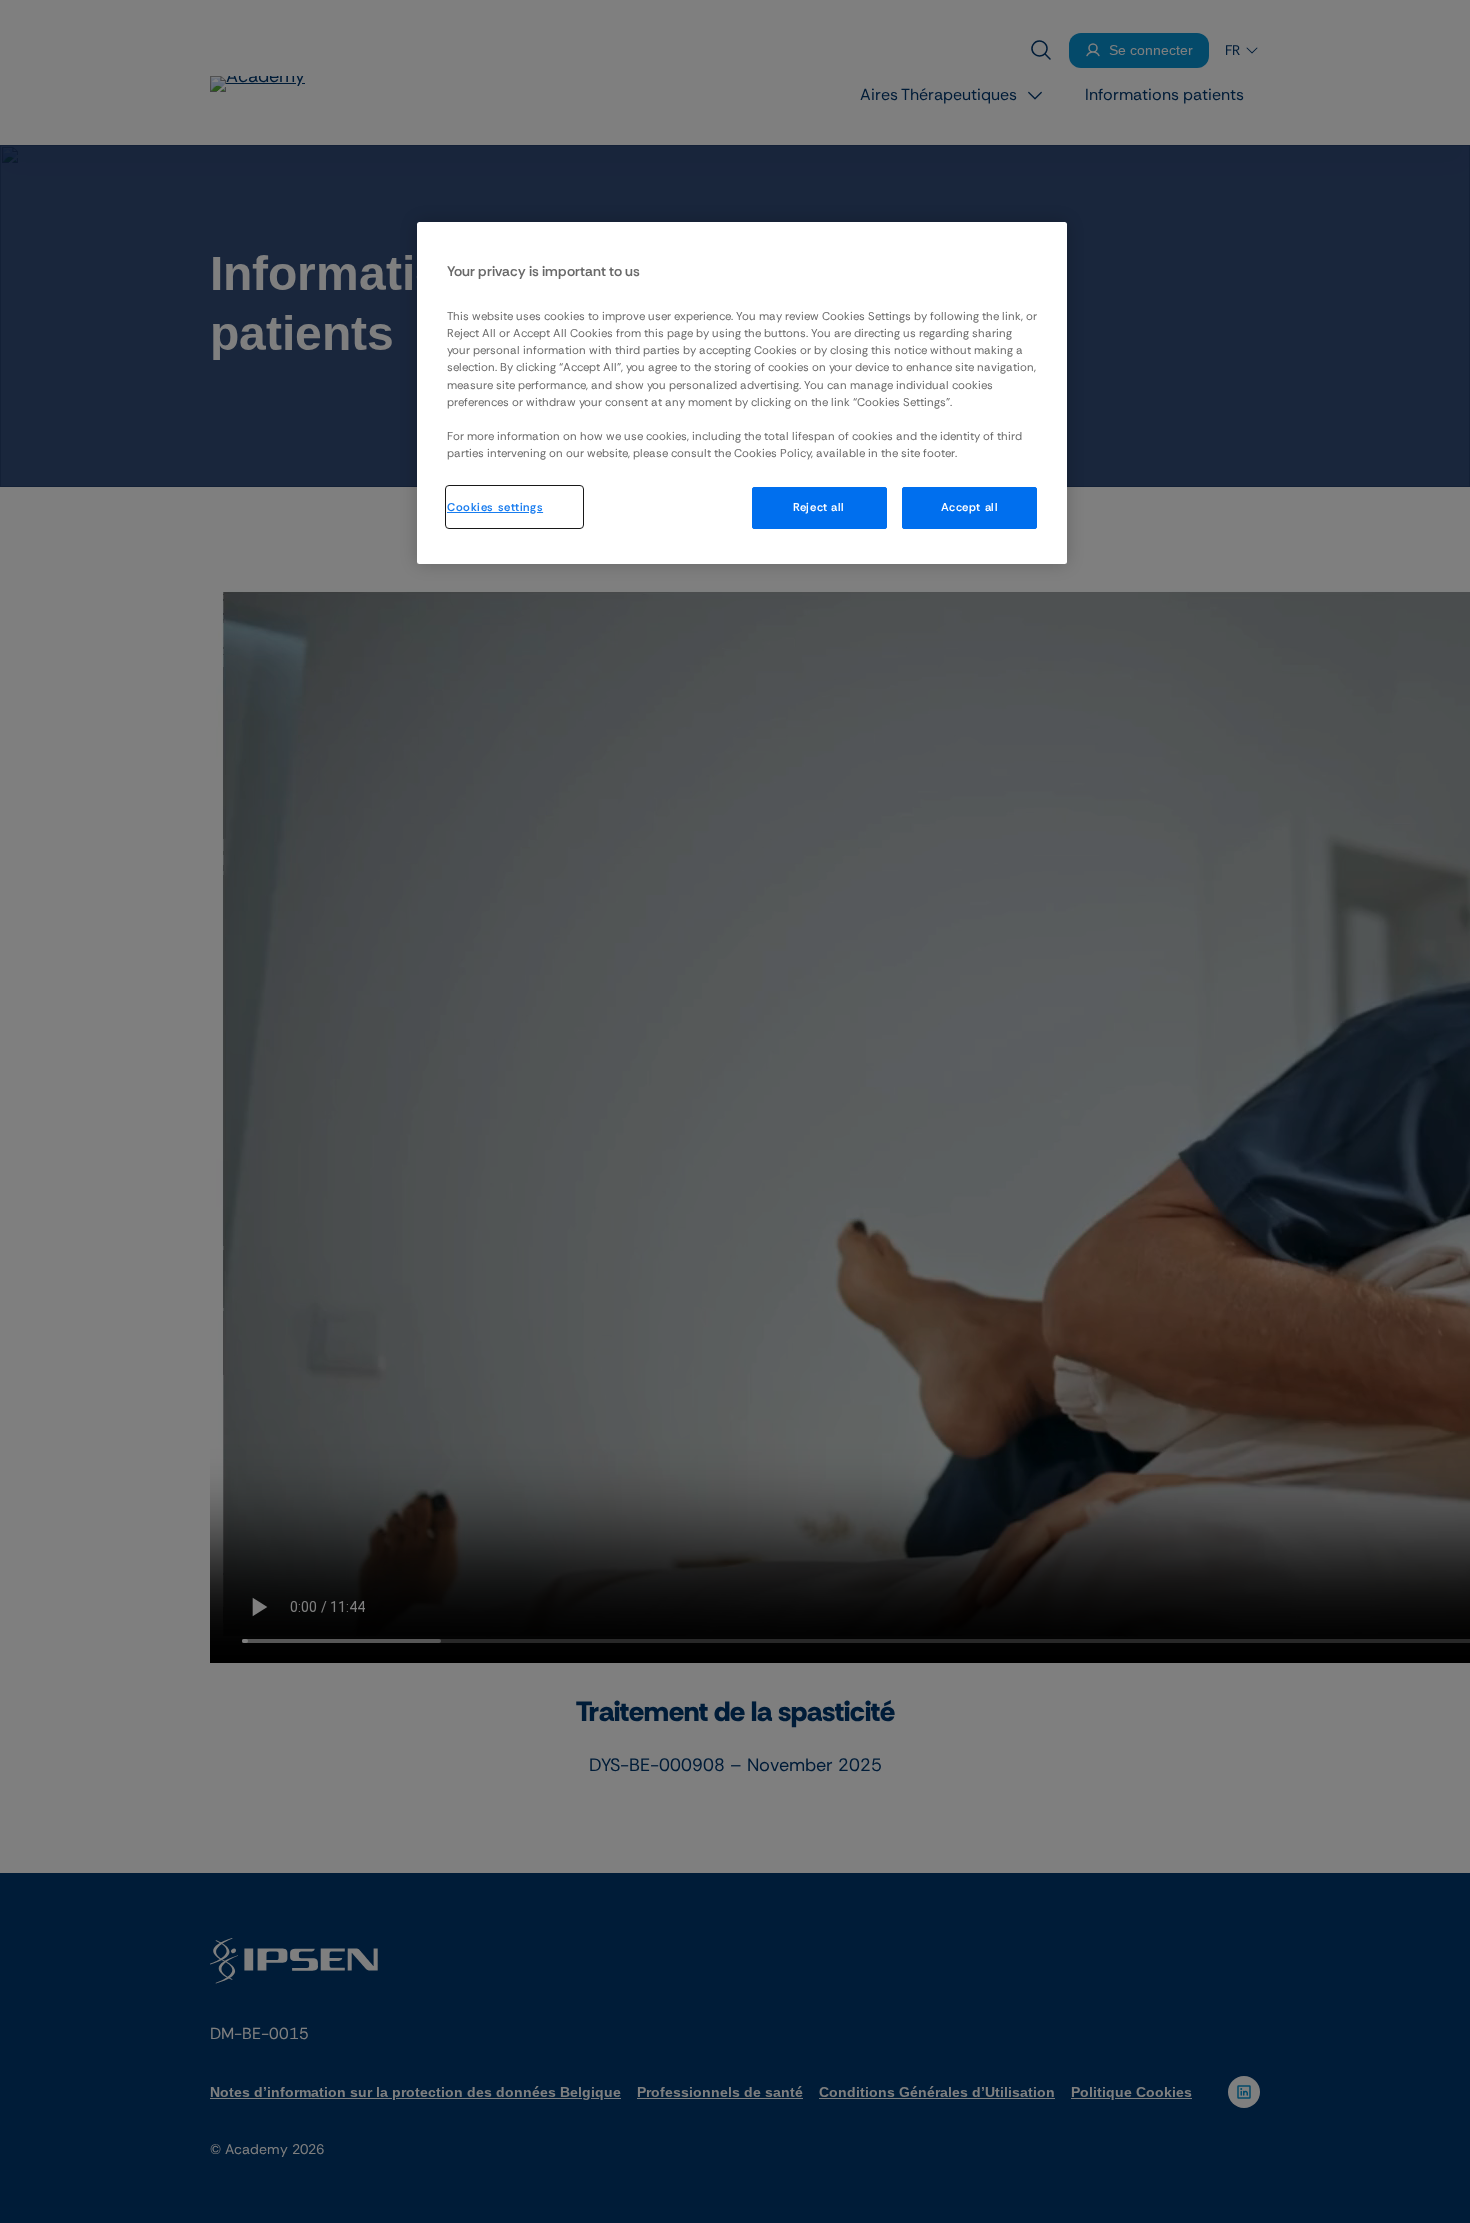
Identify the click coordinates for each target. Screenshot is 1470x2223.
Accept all (970, 508)
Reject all (819, 508)
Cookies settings (495, 507)
